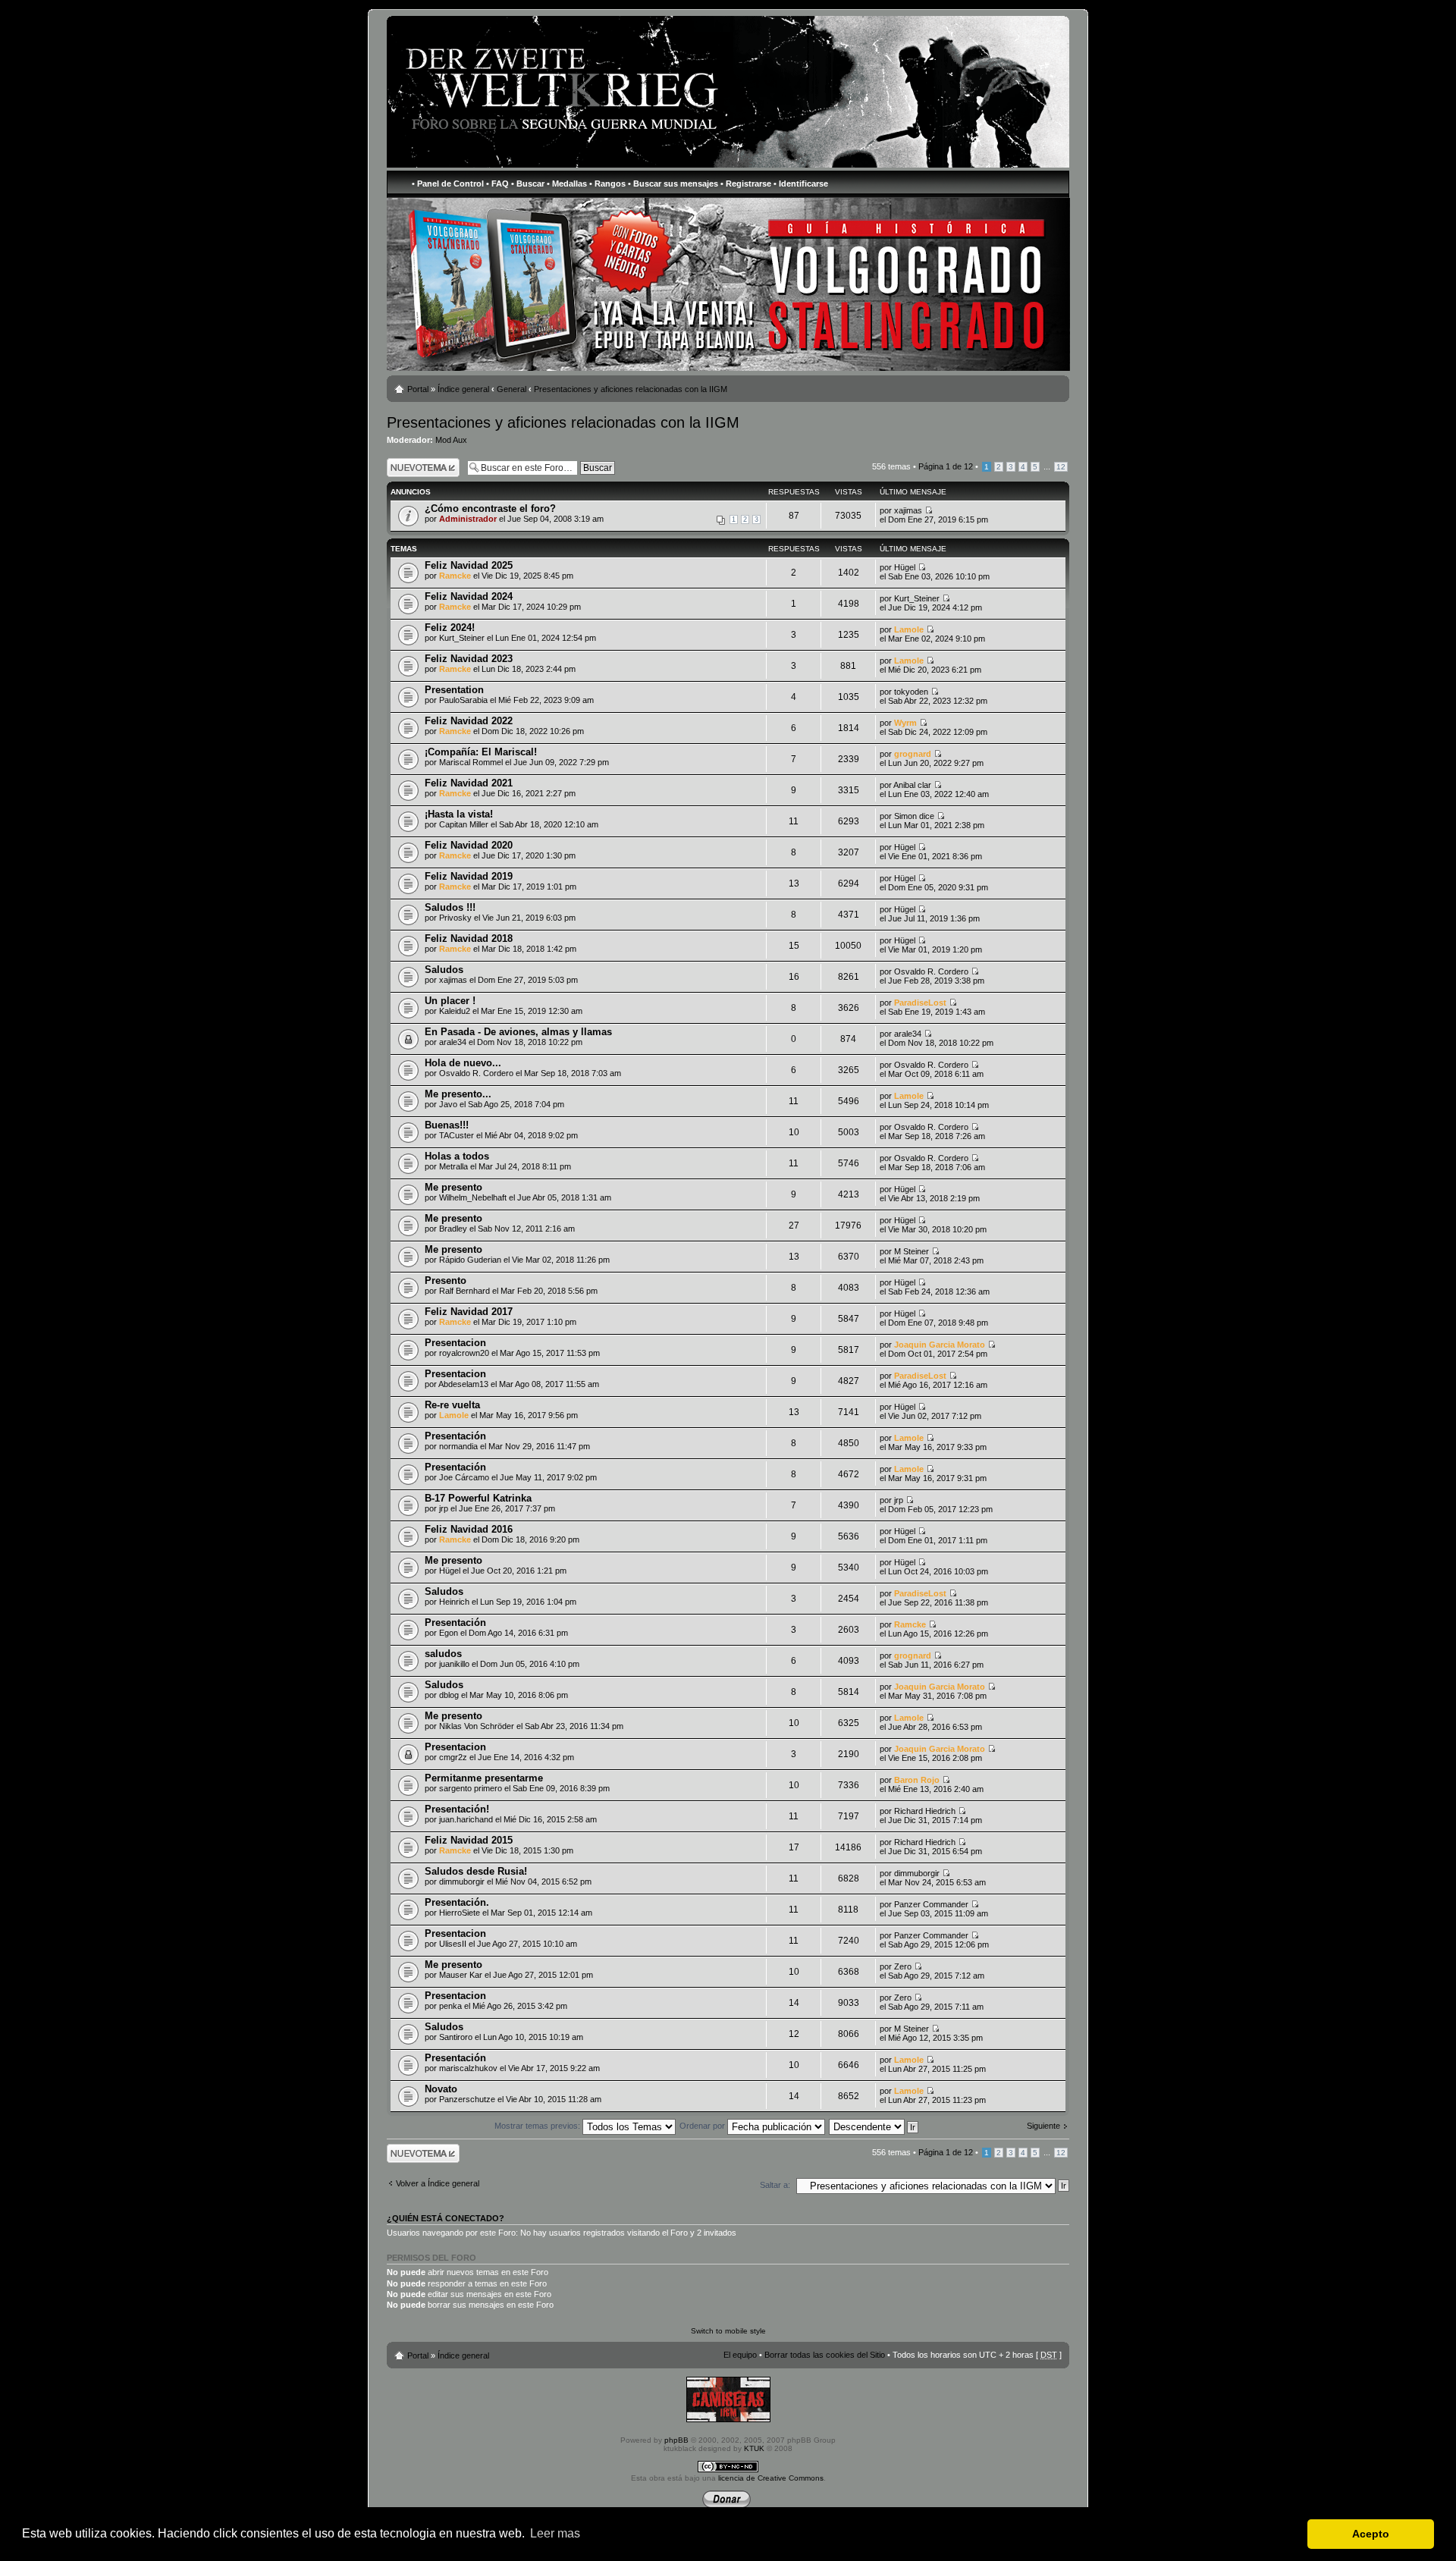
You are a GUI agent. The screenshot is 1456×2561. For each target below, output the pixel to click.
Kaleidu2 (455, 1011)
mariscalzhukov (468, 2068)
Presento (446, 1280)
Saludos (444, 970)
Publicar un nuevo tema (420, 467)
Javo (448, 1104)
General (511, 389)
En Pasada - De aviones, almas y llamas (518, 1032)
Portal (418, 389)
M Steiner (912, 1251)
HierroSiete (460, 1913)
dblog (449, 1695)
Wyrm (905, 723)
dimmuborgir (462, 1882)
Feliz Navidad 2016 (469, 1529)
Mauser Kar (461, 1975)
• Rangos (607, 184)
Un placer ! (450, 1001)
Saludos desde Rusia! (476, 1871)
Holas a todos (457, 1156)
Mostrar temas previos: (538, 2126)
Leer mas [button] (555, 2533)
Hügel (905, 567)
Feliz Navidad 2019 (469, 876)
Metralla (453, 1166)
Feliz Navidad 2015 (469, 1840)
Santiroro (456, 2037)
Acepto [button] (1371, 2534)
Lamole (909, 629)
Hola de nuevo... (463, 1063)
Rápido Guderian (470, 1260)
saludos (443, 1654)
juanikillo (454, 1664)
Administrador (468, 519)
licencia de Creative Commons (771, 2478)
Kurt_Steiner (917, 598)
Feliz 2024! (450, 628)
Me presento (453, 1187)
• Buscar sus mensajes (673, 184)
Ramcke (455, 576)
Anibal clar (912, 785)
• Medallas (567, 184)
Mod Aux (451, 440)
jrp (444, 1508)
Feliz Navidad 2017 (469, 1312)
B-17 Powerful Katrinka (478, 1498)
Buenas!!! (447, 1125)
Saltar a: (775, 2185)
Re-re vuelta (452, 1405)
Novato (441, 2089)
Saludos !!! (450, 907)
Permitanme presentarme (484, 1778)
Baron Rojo (917, 1780)
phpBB (676, 2440)
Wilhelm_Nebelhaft (473, 1197)
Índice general (463, 389)
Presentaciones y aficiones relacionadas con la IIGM (631, 389)
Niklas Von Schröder (477, 1726)
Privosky (455, 918)
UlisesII (453, 1944)
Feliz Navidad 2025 (469, 565)
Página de (946, 466)
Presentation (454, 690)
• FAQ (497, 184)
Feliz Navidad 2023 (469, 659)
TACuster (457, 1135)
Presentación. (457, 1902)
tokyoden (911, 692)
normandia (458, 1446)
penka (450, 2006)
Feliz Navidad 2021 (469, 783)
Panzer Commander (931, 1904)
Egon (449, 1633)
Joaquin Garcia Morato (940, 1345)
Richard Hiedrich (925, 1811)
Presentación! (457, 1809)
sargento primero (471, 1788)
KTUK (754, 2448)
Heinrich (454, 1602)
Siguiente (1043, 2126)
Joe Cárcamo (464, 1477)
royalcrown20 (464, 1353)
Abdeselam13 (463, 1384)
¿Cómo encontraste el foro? (490, 508)
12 (1061, 467)
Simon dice (914, 816)
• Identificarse (801, 184)
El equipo (740, 2355)
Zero (903, 1966)
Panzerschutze (467, 2099)
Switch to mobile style (728, 2331)
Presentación (455, 1436)
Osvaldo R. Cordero (931, 971)
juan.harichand (466, 1819)
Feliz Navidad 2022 (469, 721)
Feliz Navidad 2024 (469, 596)
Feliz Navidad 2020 (469, 845)
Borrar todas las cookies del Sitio (825, 2355)
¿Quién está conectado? (446, 2218)
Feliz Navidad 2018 (469, 938)
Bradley (453, 1229)
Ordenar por (703, 2126)
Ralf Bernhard (464, 1291)
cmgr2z (453, 1757)
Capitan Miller (464, 824)
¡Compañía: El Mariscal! (481, 752)
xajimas (908, 510)
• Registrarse (746, 184)
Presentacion (455, 1343)
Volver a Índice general (438, 2183)
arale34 (453, 1042)
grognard (913, 754)
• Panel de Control (448, 184)
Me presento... (458, 1094)
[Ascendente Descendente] (874, 2126)
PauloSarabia (463, 700)
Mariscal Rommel (471, 762)
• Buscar (528, 184)
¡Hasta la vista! (459, 814)
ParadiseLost (920, 1003)
